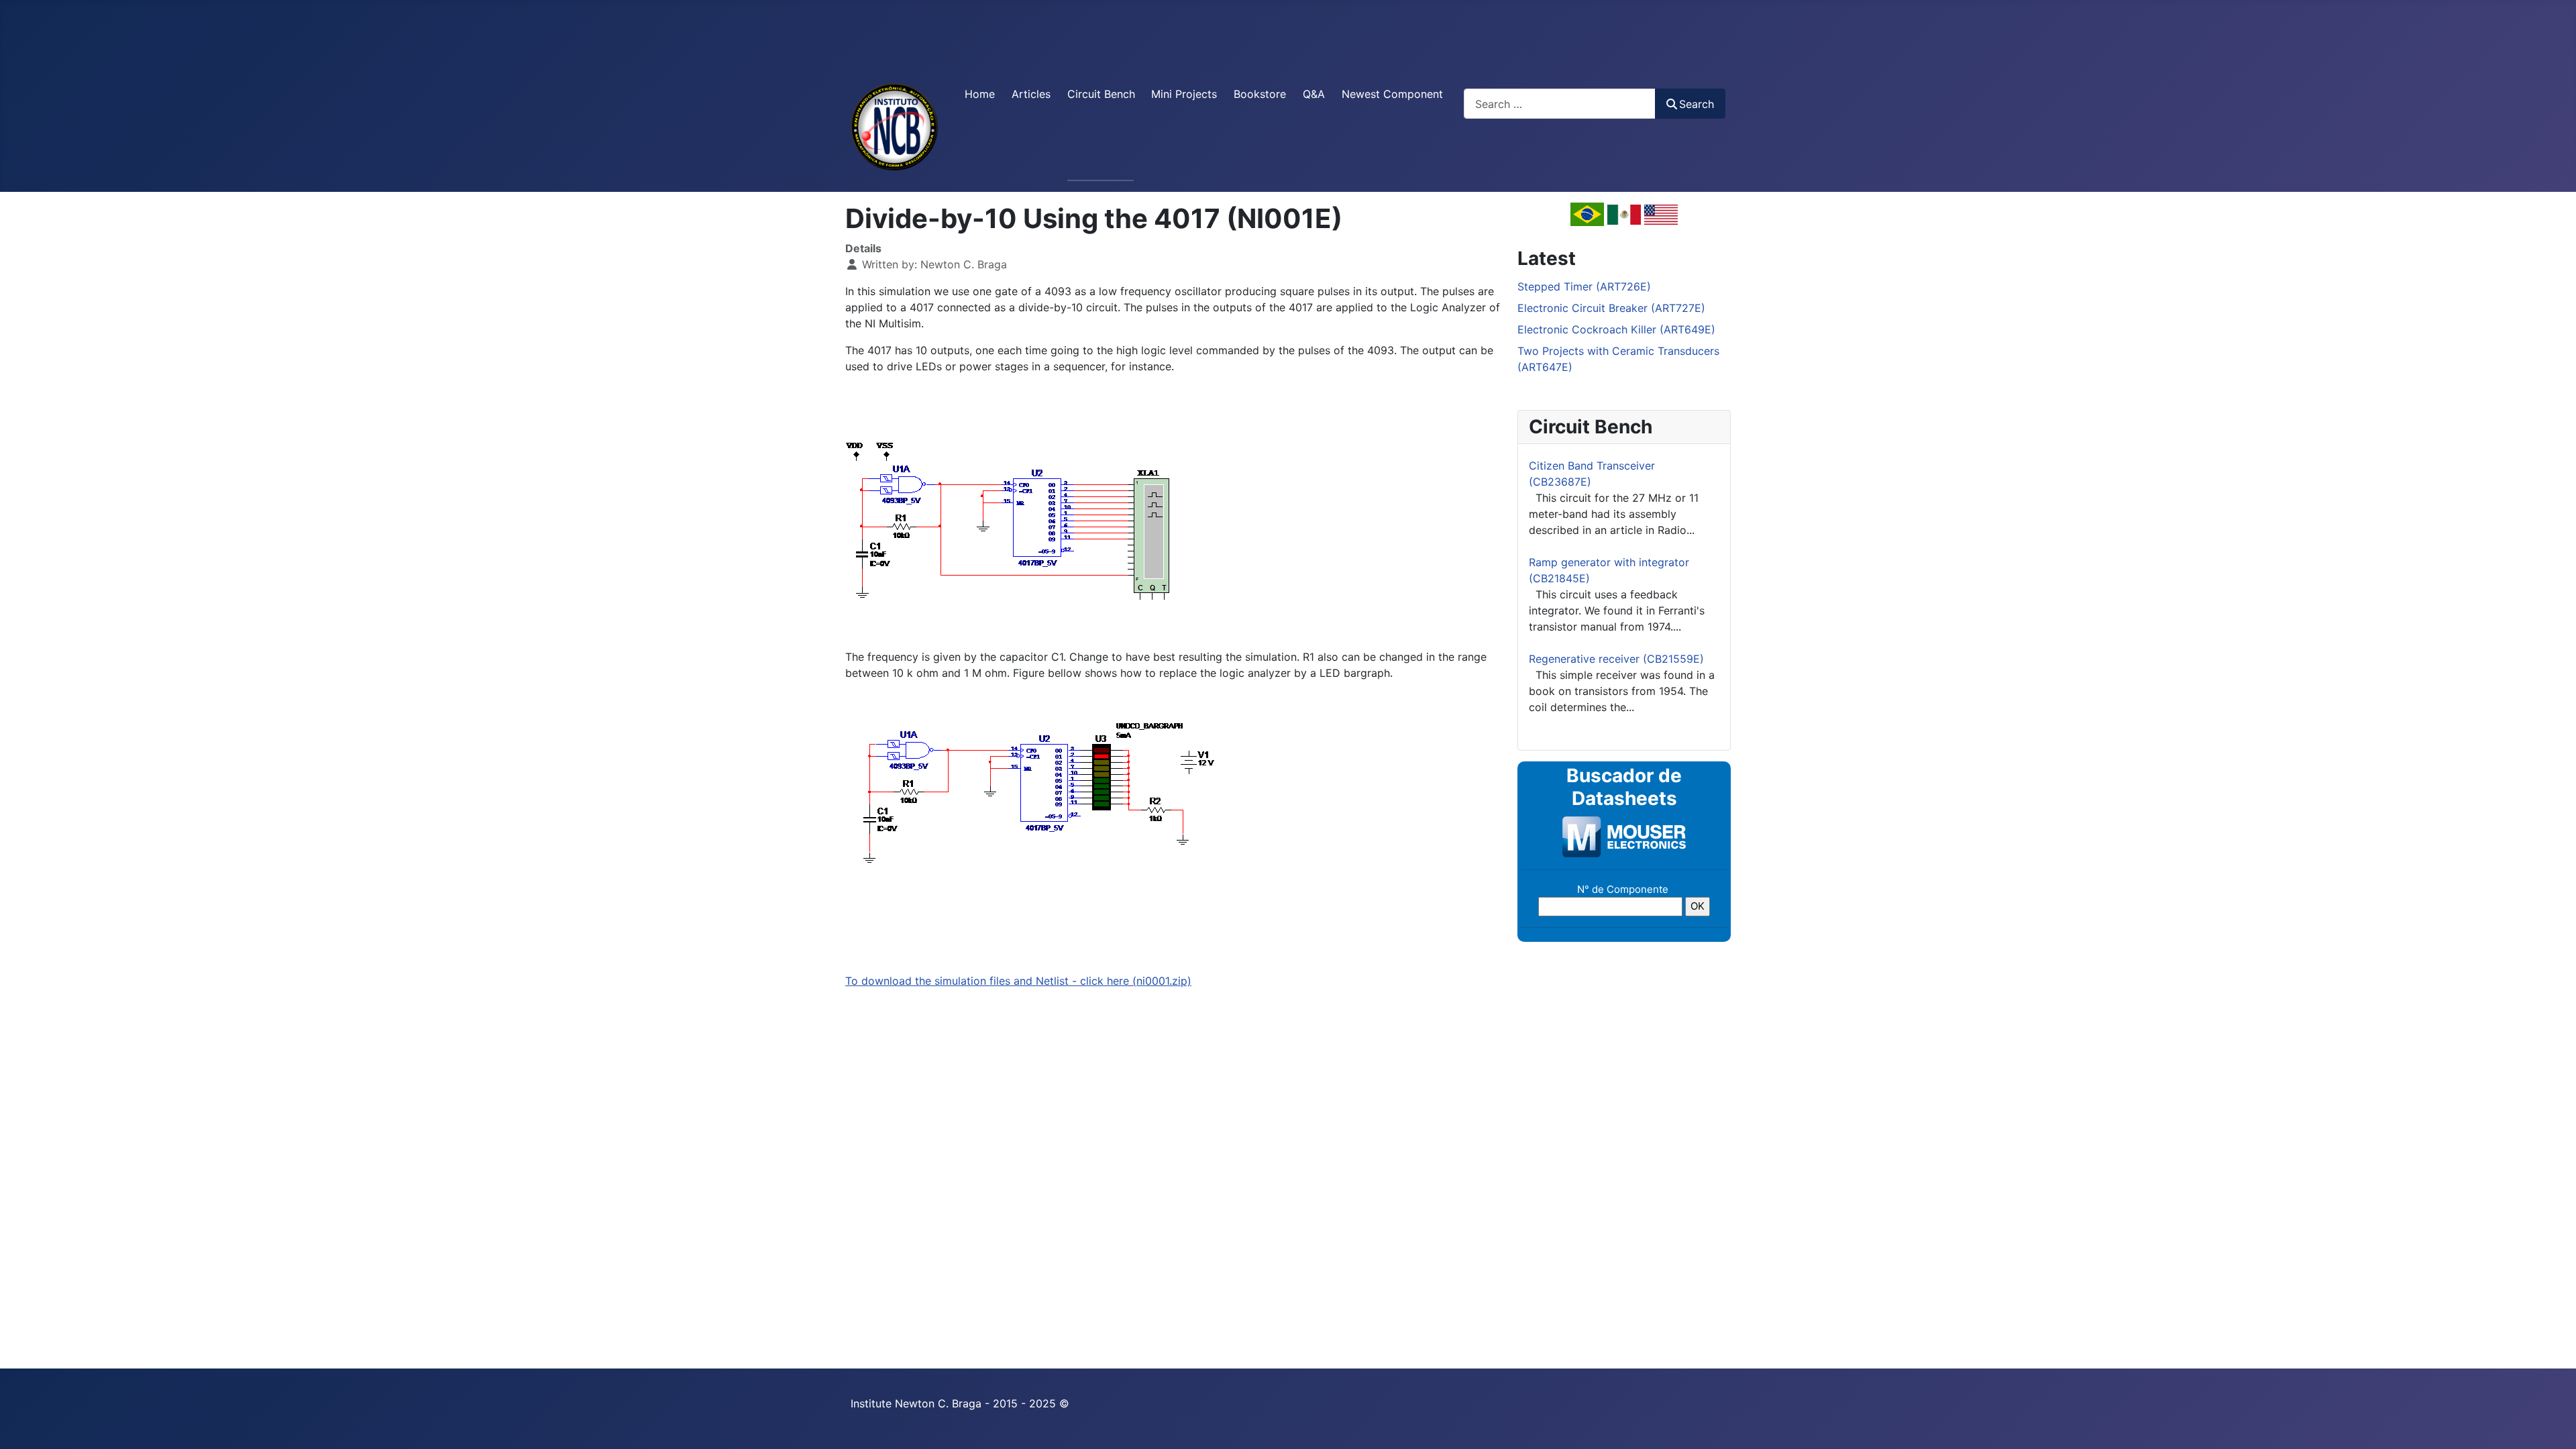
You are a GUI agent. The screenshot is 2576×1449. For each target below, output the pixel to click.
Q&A (1314, 94)
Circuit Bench (1101, 94)
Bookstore (1260, 94)
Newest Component (1392, 94)
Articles (1031, 94)
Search (1697, 104)
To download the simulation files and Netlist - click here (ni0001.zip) (1018, 981)
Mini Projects (1184, 94)
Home (980, 94)
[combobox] (1560, 104)
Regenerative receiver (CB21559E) (1616, 659)
